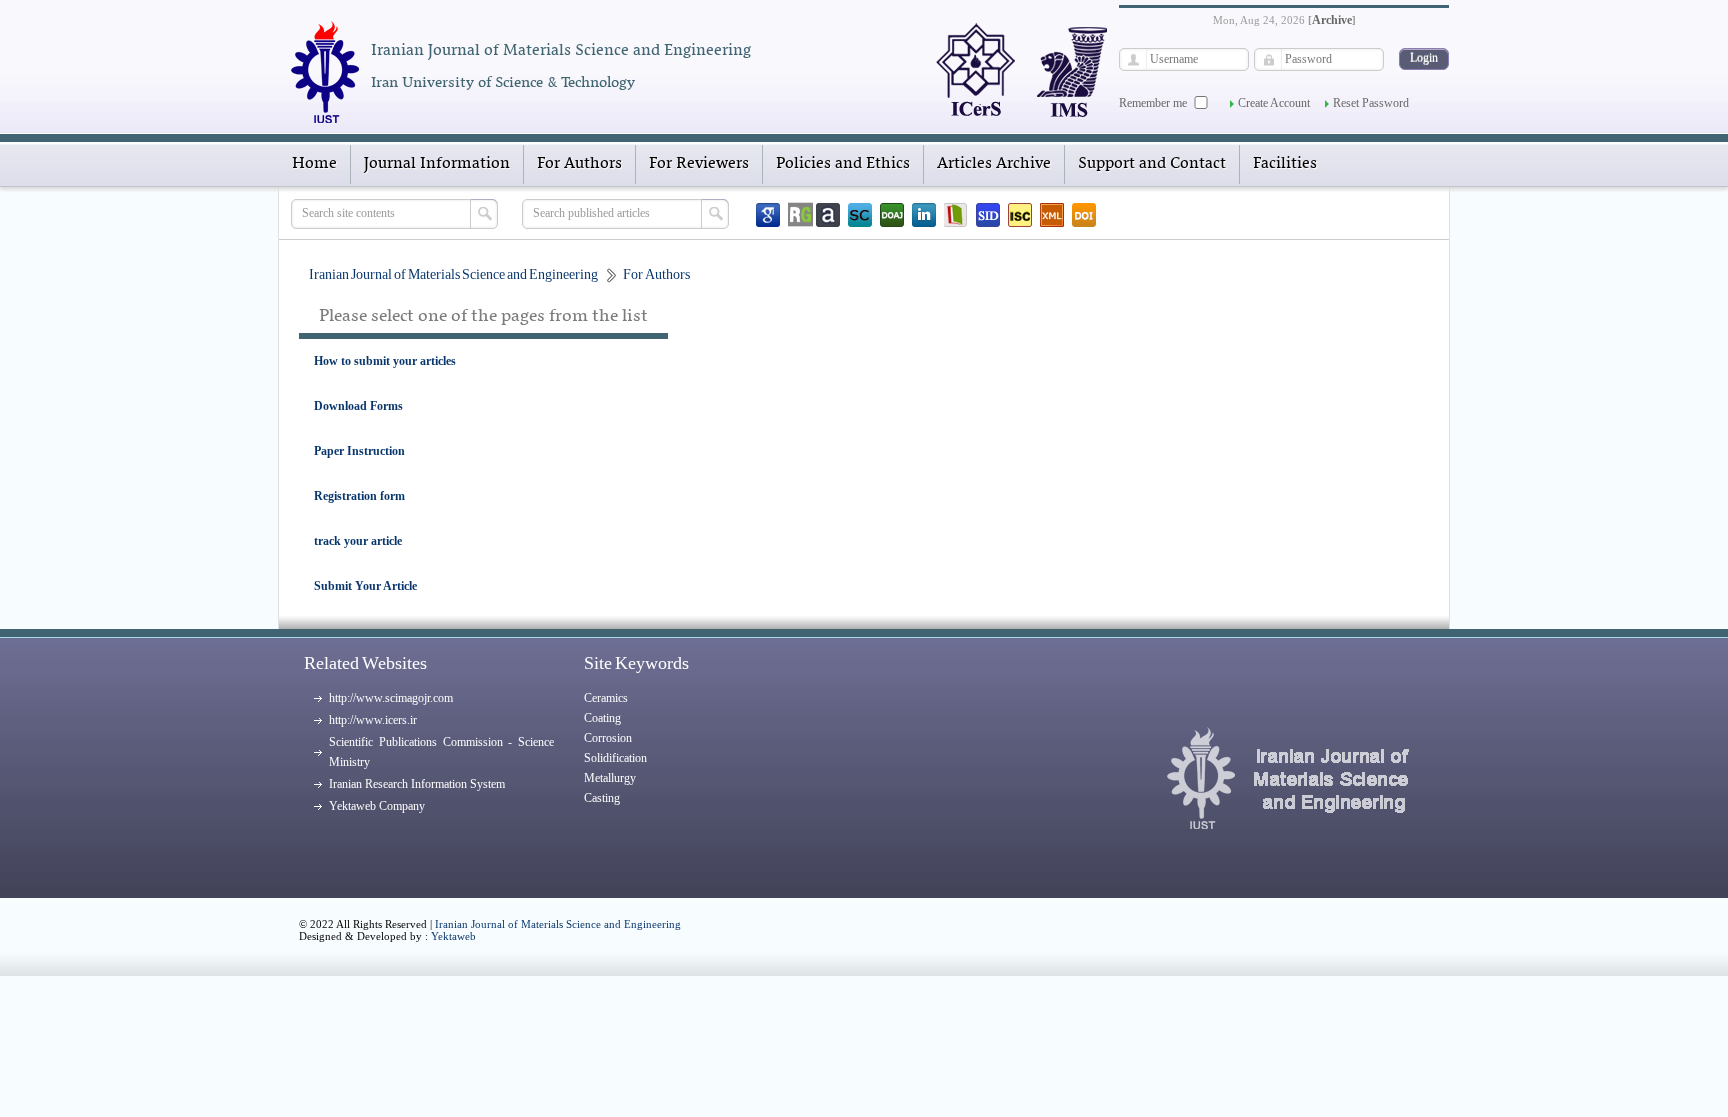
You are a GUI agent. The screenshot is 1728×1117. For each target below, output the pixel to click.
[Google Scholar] (768, 215)
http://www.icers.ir (373, 720)
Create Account (1274, 103)
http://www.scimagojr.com (391, 698)
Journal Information (437, 164)
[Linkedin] (924, 215)
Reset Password (1371, 103)
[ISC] (1020, 215)
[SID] (988, 215)
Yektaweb (453, 936)
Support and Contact (1152, 164)
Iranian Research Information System (417, 784)
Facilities (1285, 164)
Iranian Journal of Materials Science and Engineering (558, 924)
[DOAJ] (892, 215)
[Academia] (828, 215)
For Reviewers (699, 164)
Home (314, 164)
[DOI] (1084, 215)
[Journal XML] (1052, 215)
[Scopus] (860, 215)
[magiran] (956, 215)
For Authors (579, 164)
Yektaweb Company (377, 806)
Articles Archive (994, 164)
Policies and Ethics (843, 164)
